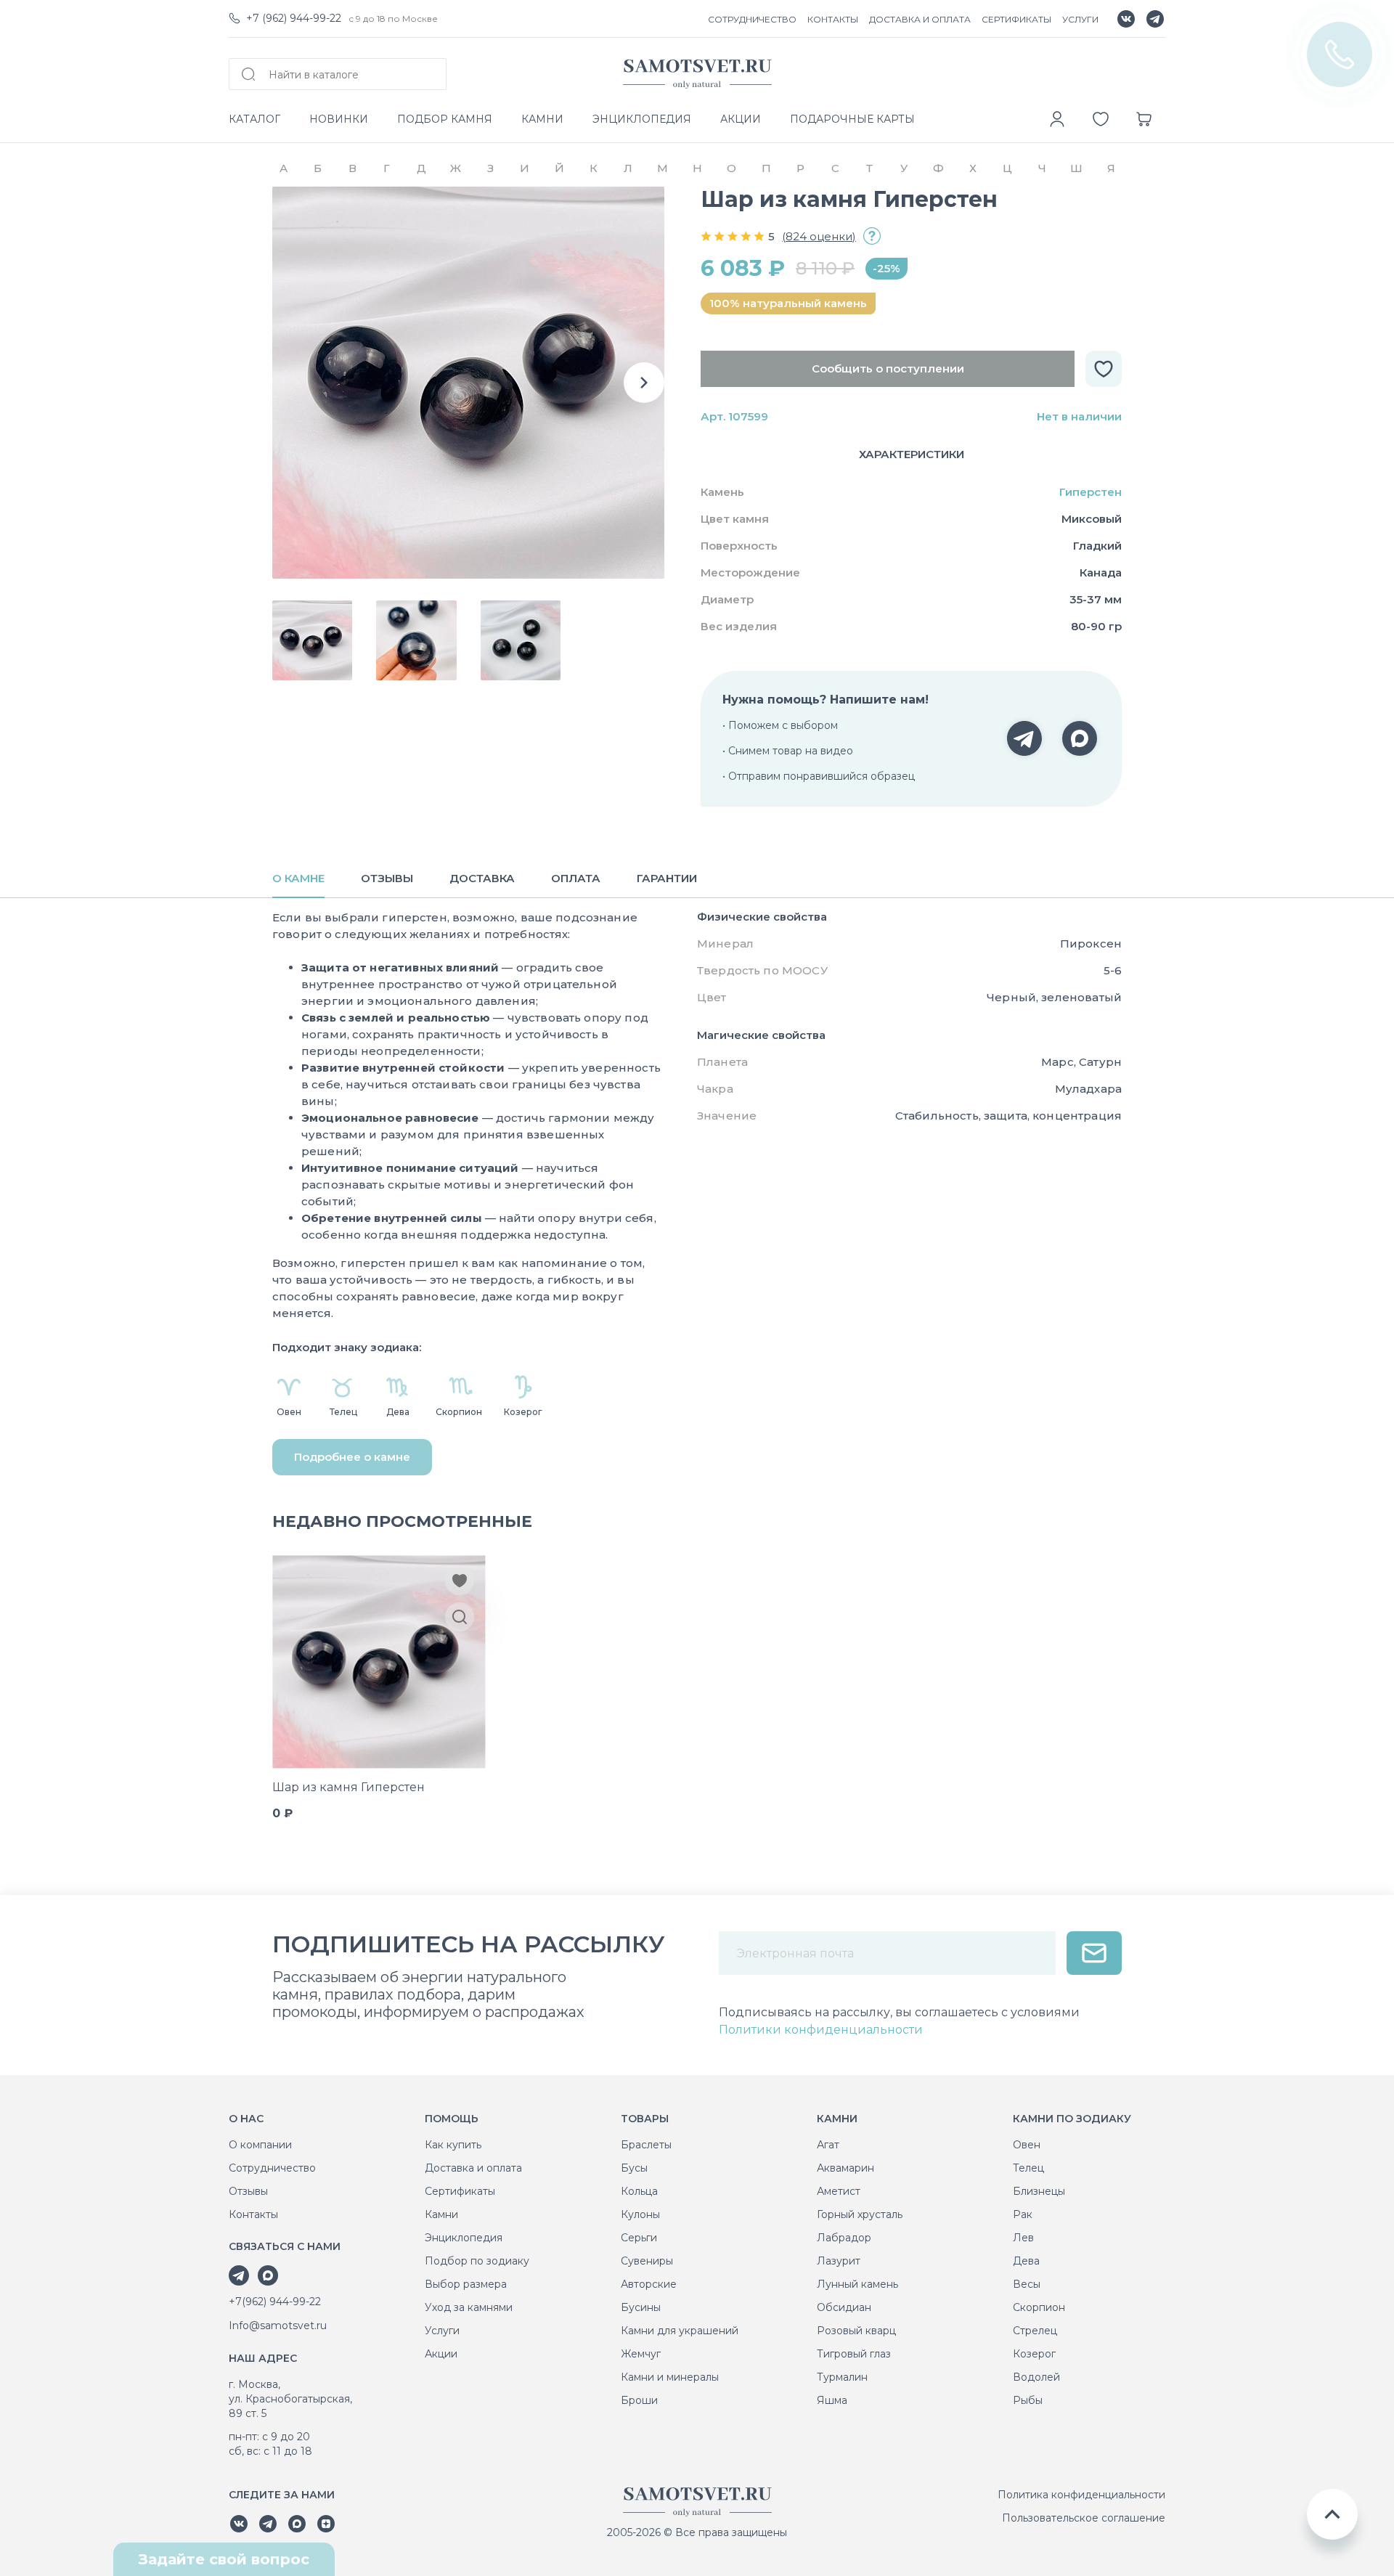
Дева (1026, 2261)
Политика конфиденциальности (1081, 2495)
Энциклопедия (464, 2238)
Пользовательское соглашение (1084, 2518)
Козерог (1034, 2354)
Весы (1027, 2284)
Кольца (639, 2191)
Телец (1028, 2168)
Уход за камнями (469, 2307)
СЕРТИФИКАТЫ (1016, 19)
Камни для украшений (680, 2331)
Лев (1023, 2238)
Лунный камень (857, 2284)
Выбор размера (466, 2284)
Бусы (634, 2168)
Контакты (253, 2214)
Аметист (839, 2191)
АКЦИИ (741, 119)
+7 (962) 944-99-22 (294, 18)
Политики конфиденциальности (821, 2030)
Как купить (453, 2145)
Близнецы (1039, 2191)
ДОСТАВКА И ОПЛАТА (920, 19)
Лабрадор (844, 2238)
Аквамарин (845, 2168)
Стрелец (1035, 2331)
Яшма (832, 2400)
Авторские (649, 2284)
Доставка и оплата (473, 2168)
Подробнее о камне (352, 1457)
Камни (441, 2214)
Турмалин (842, 2377)
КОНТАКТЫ (833, 19)
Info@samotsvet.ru (278, 2326)
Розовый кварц (856, 2331)
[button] (644, 383)
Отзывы (248, 2191)
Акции (441, 2354)
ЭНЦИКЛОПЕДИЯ (642, 119)
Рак (1023, 2214)
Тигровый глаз (854, 2354)
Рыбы (1028, 2400)
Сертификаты (460, 2191)
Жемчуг (641, 2354)
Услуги (442, 2331)
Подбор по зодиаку (477, 2261)
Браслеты (646, 2145)
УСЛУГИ (1080, 19)
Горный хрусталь (860, 2214)
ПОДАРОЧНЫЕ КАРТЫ (852, 119)
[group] (468, 383)
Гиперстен (1091, 492)
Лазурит (839, 2261)
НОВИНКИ (339, 119)
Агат (828, 2145)
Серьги (639, 2238)
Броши (639, 2400)
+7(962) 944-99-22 (275, 2302)
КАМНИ (542, 119)
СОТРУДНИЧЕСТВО (752, 19)
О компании (260, 2145)
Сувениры (647, 2261)
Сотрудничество (272, 2168)
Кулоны (640, 2214)
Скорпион (1039, 2307)
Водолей (1036, 2377)
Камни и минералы (670, 2377)
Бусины (641, 2307)
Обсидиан (844, 2307)
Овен (1027, 2145)
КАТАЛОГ (254, 119)
